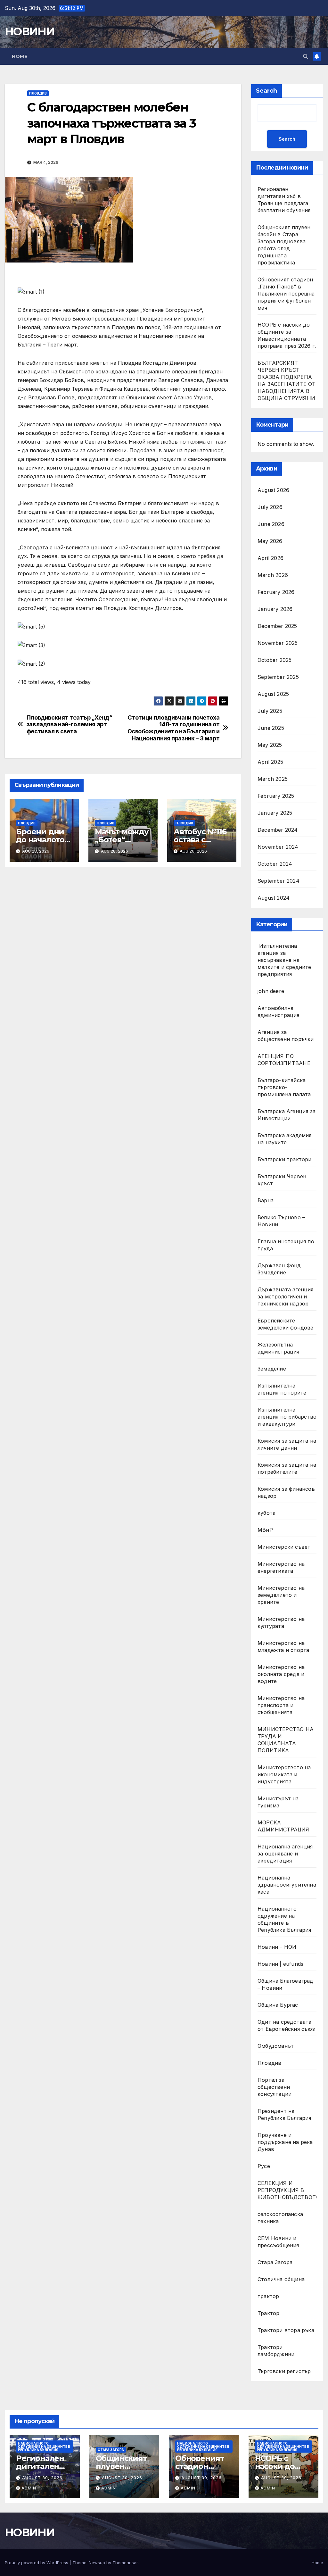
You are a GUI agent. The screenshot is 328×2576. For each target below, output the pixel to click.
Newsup (97, 2563)
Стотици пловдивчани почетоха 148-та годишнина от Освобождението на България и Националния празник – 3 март (174, 728)
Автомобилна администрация (279, 1012)
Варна (266, 1200)
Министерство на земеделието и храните (281, 1595)
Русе (264, 2166)
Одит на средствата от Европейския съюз (286, 2025)
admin (29, 2488)
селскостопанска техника (280, 2218)
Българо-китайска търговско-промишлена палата (284, 1087)
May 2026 (270, 541)
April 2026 (271, 558)
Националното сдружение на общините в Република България (284, 1919)
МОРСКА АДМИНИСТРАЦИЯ (283, 1826)
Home (20, 56)
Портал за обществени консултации (275, 2087)
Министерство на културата (281, 1622)
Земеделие (272, 1369)
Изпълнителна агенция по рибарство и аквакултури (287, 1417)
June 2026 (271, 524)
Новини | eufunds (280, 1964)
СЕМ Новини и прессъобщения (278, 2242)
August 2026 (273, 490)
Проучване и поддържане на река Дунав (285, 2142)
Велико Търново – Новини (281, 1221)
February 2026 (276, 592)
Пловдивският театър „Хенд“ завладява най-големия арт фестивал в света (70, 725)
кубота (266, 1513)
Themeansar (125, 2563)
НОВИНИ (30, 31)
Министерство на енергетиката (281, 1567)
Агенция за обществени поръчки (286, 1036)
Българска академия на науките (285, 1139)
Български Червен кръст (282, 1180)
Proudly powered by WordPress (37, 2563)
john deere (271, 991)
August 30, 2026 (42, 2478)
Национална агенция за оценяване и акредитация (285, 1854)
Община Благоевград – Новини (286, 1984)
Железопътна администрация (279, 1348)
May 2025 (270, 745)
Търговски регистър (284, 2371)
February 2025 (276, 796)
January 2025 (275, 813)
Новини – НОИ (277, 1947)
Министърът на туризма (278, 1802)
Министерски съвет (284, 1547)
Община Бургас (278, 2005)
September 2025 (278, 677)
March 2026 (273, 575)
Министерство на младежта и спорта (284, 1646)
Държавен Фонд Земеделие (279, 1269)
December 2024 (278, 830)
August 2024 (274, 898)
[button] (306, 56)
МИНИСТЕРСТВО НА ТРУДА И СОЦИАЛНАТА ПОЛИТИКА (286, 1740)
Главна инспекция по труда (286, 1245)
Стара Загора (275, 2262)
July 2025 (270, 711)
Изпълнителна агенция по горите (282, 1389)
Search (266, 91)
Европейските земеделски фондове (286, 1324)
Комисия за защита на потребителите (287, 1468)
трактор (268, 2296)
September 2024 (279, 881)
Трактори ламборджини (276, 2351)
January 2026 (275, 609)
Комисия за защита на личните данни (287, 1444)
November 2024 (278, 847)
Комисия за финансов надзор (286, 1492)
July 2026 (270, 507)
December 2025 (277, 626)
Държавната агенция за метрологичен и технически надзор (286, 1296)
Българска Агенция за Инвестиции (287, 1115)
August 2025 (273, 694)
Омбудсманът (276, 2046)
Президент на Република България (284, 2114)
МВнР (265, 1530)
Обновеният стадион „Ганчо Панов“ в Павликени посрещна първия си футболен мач (286, 294)
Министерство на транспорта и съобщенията (281, 1705)
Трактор (268, 2313)
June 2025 (271, 728)
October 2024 (275, 864)
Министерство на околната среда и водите (281, 1674)
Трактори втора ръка (286, 2330)
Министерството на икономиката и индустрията (284, 1774)
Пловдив (38, 93)
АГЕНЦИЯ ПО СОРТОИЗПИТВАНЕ (284, 1060)
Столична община (281, 2279)
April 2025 (270, 762)
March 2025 (273, 779)
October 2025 (275, 660)
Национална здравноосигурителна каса (287, 1885)
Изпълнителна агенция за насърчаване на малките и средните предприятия (284, 960)
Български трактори (285, 1159)
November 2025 (278, 643)
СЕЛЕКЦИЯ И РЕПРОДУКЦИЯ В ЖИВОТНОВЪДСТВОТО (289, 2190)
